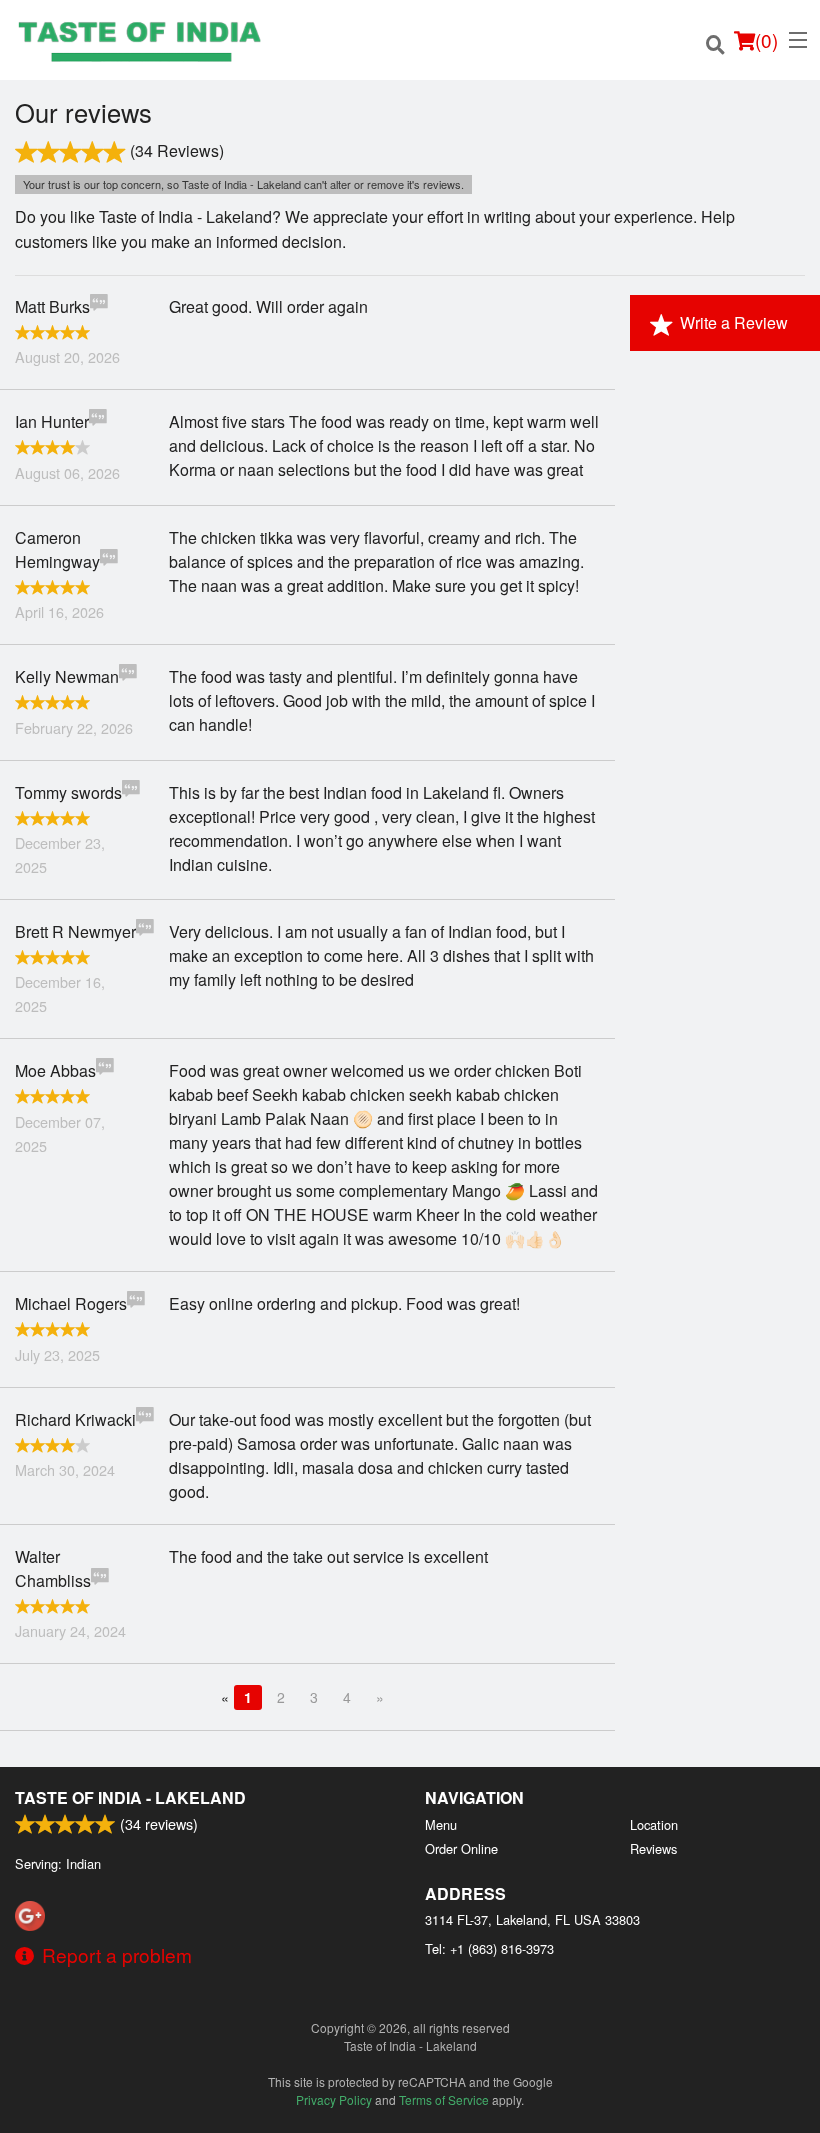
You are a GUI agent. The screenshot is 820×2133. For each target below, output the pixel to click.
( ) (766, 39)
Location (654, 1824)
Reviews (653, 1848)
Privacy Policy (334, 2099)
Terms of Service (444, 2099)
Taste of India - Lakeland (130, 1797)
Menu (441, 1824)
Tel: (489, 1948)
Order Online (461, 1848)
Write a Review (734, 322)
